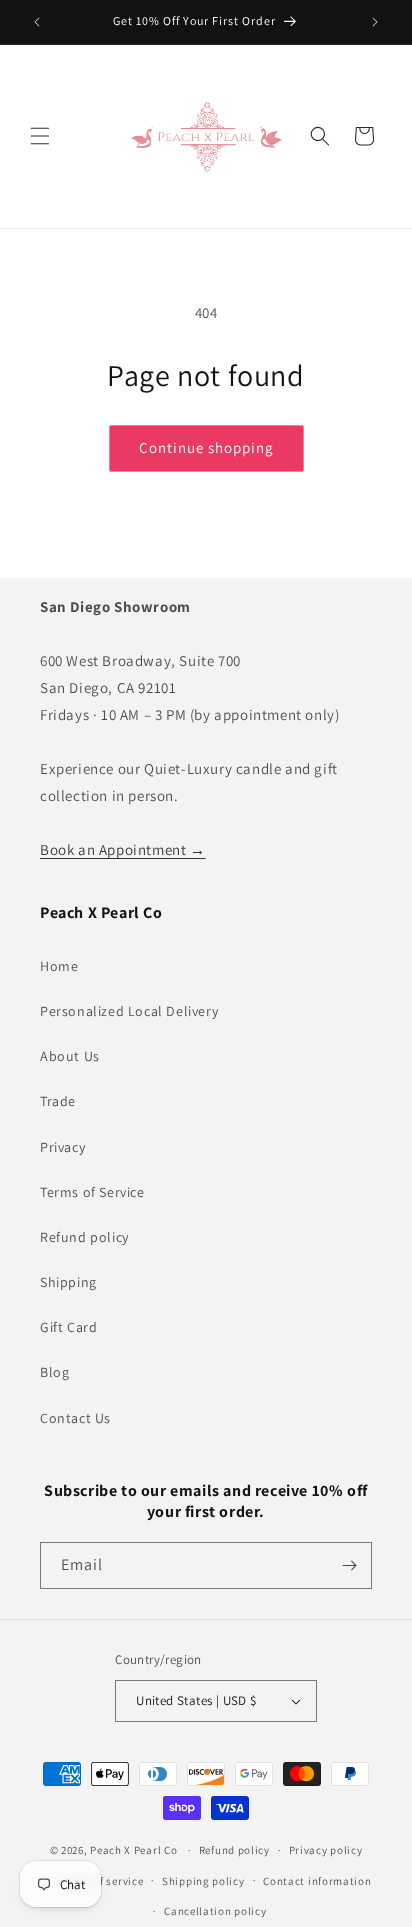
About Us (70, 1056)
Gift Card (68, 1327)
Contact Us (75, 1418)
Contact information (317, 1881)
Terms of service (101, 1881)
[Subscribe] (349, 1565)
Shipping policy (203, 1881)
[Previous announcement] (37, 22)
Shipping (68, 1282)
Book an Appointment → (123, 849)
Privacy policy (326, 1850)
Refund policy (84, 1237)
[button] (40, 136)
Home (59, 966)
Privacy (62, 1147)
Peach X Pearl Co (133, 1850)
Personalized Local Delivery (129, 1011)
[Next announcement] (375, 22)
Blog (54, 1372)
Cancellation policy (215, 1911)
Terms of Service (92, 1192)
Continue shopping (206, 447)
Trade (58, 1101)
